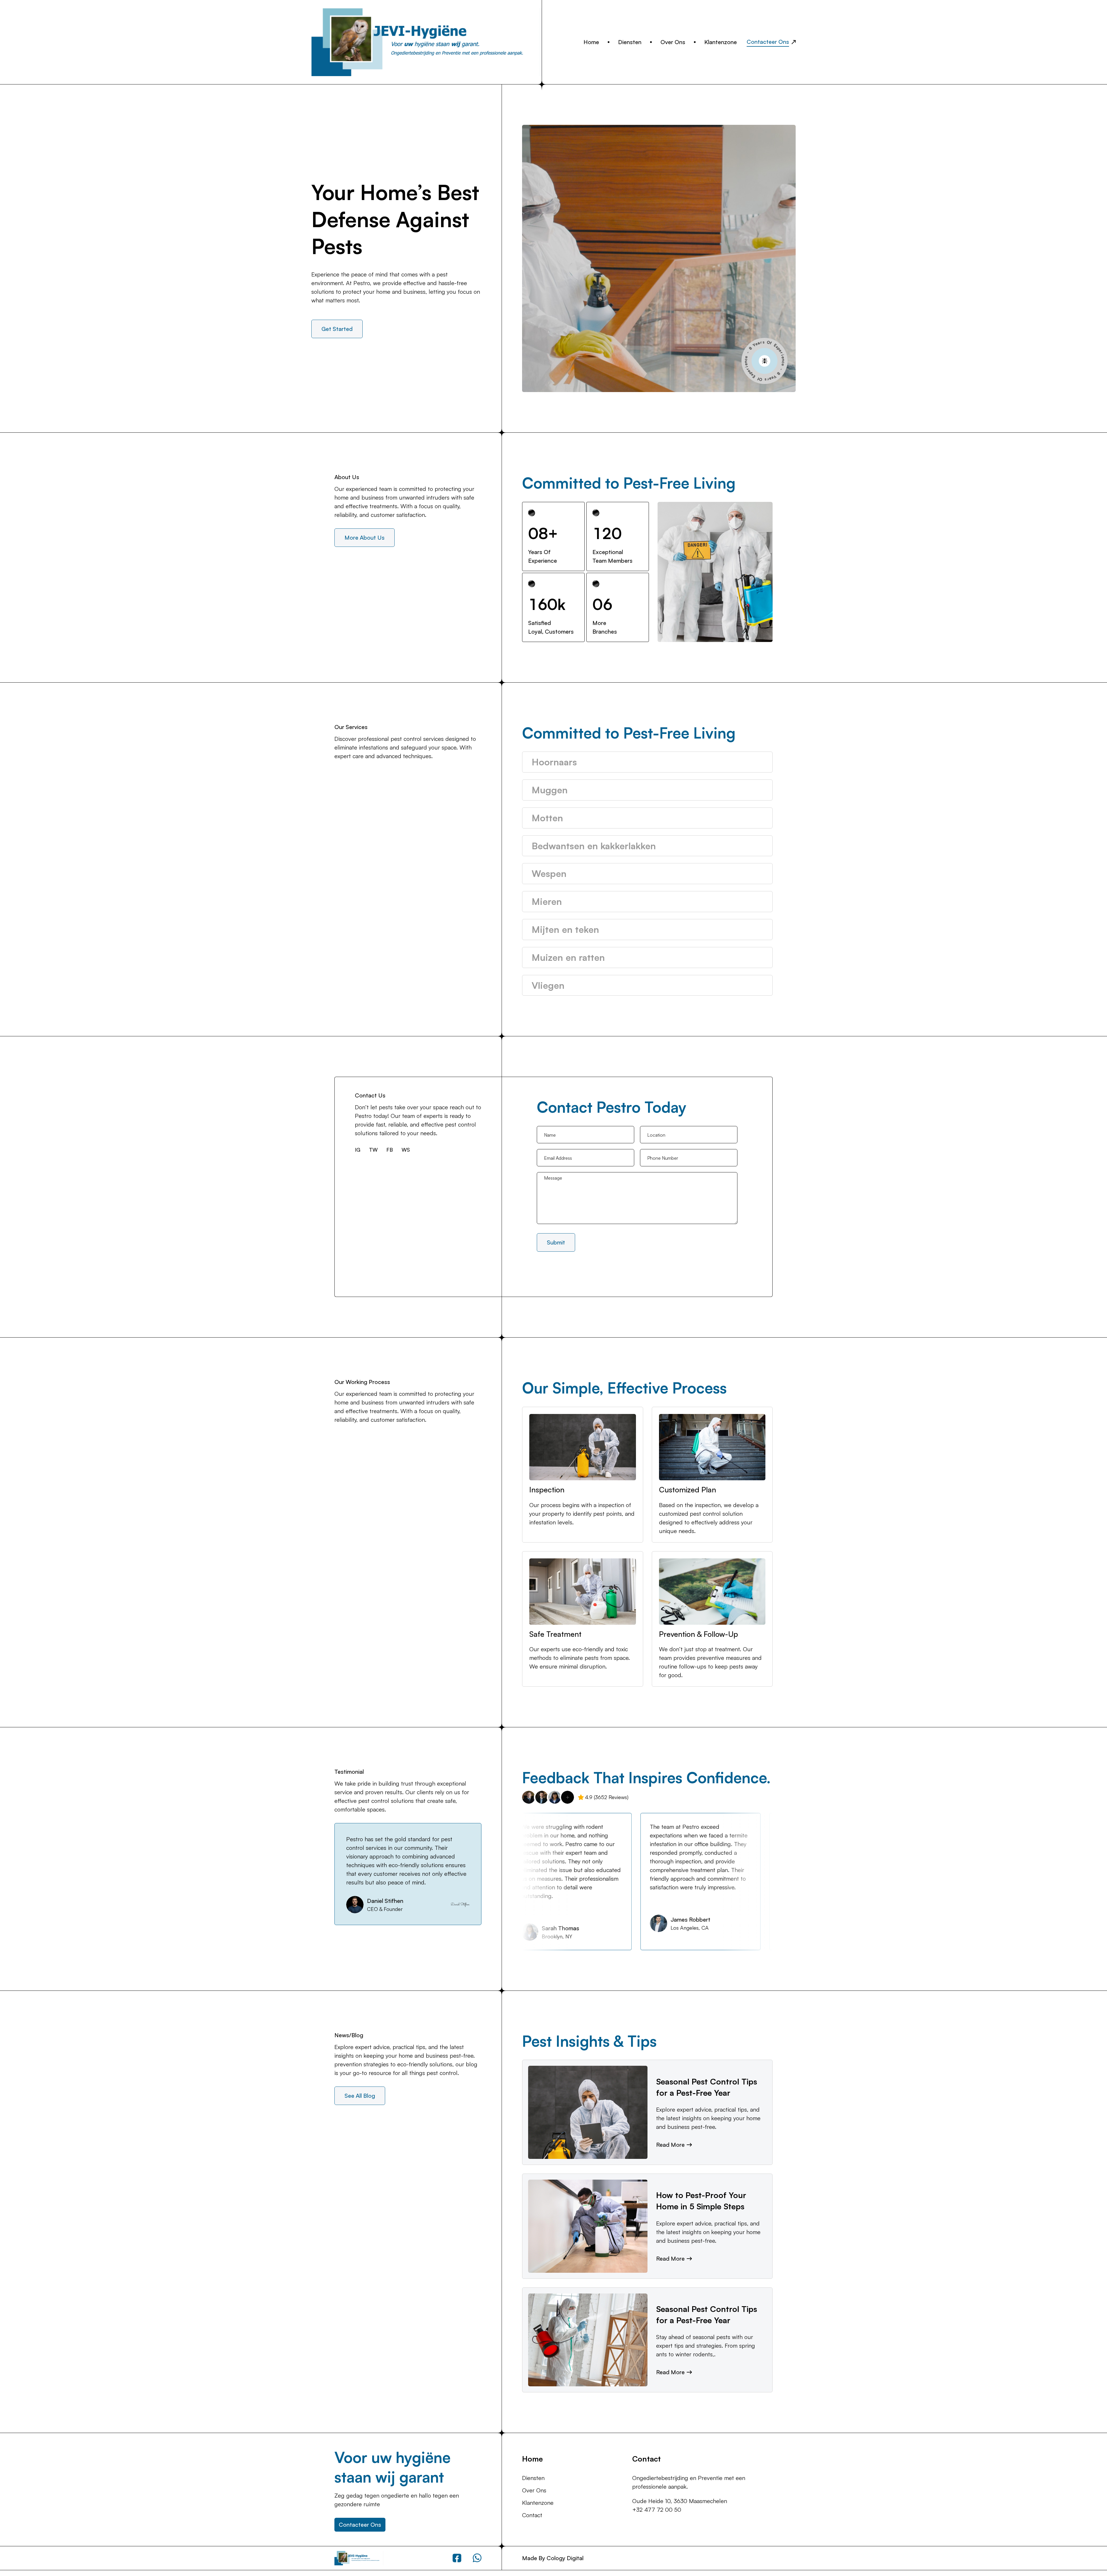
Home (591, 42)
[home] (427, 42)
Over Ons (673, 42)
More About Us (365, 537)
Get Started (337, 329)
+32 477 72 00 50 (657, 2510)
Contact (532, 2515)
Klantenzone (721, 42)
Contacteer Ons (360, 2525)
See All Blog (360, 2096)
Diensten (630, 42)
